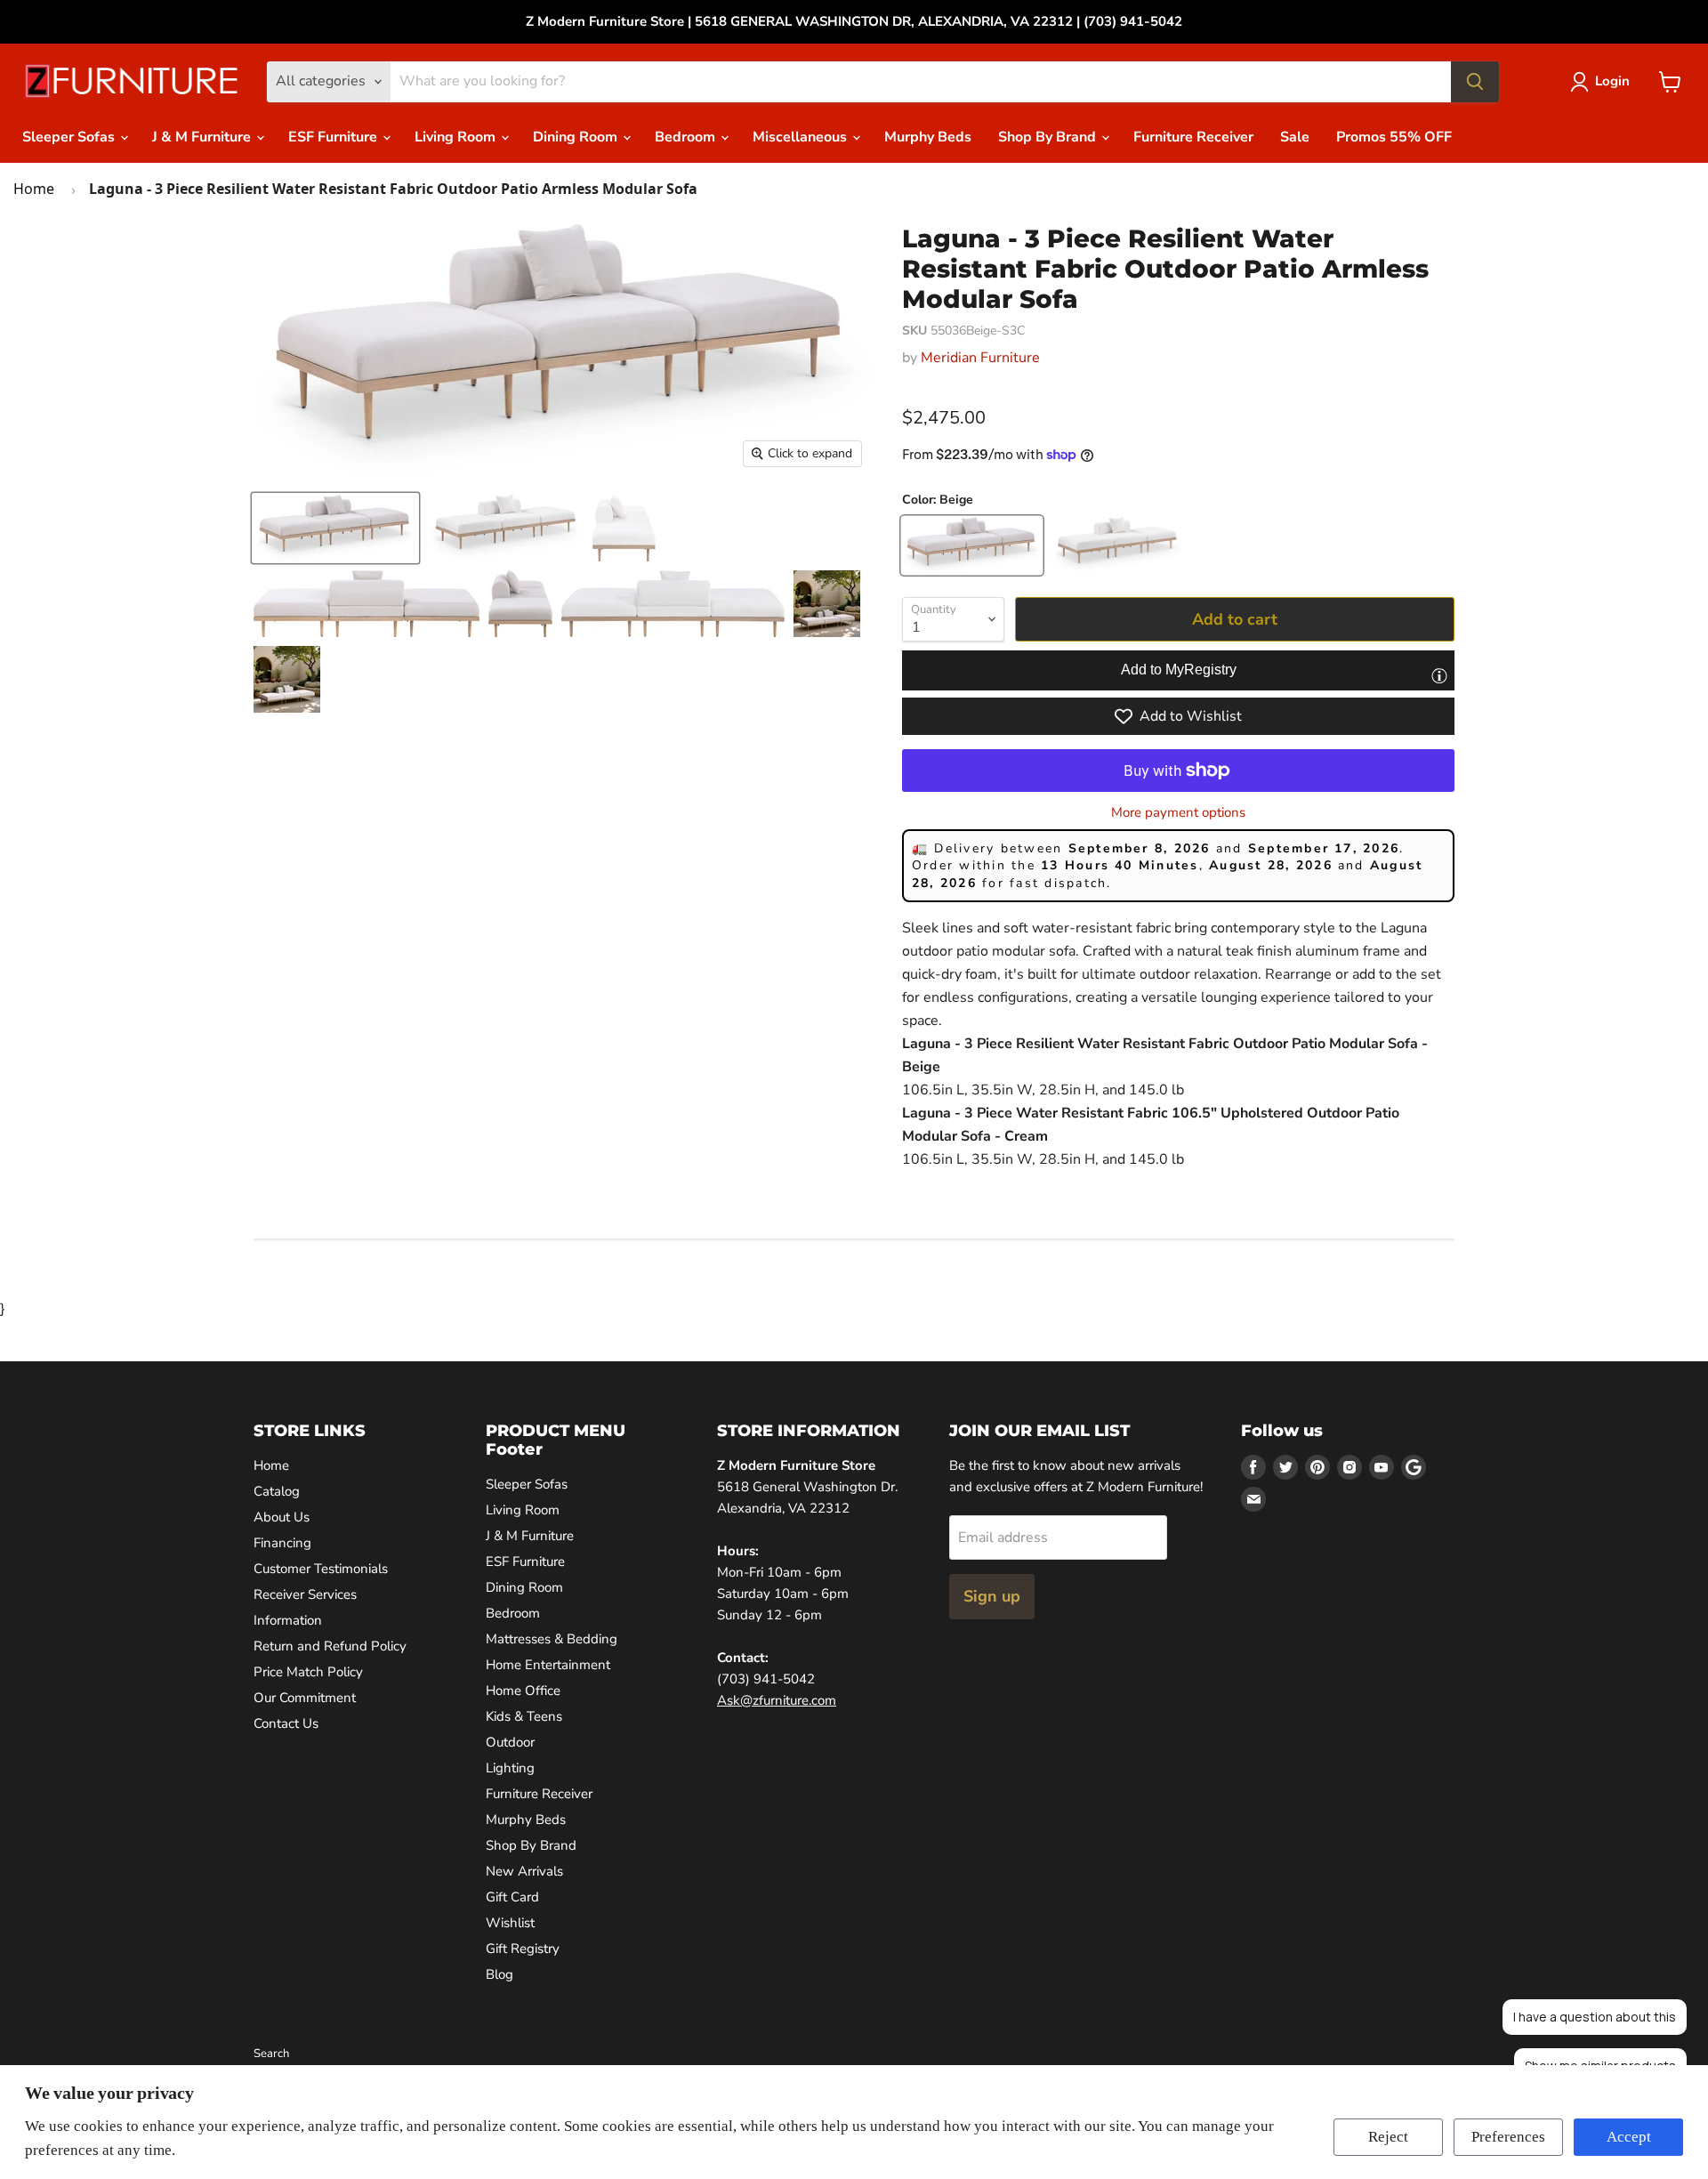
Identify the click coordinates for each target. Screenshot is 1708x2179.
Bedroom (687, 137)
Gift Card (512, 1897)
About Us (282, 1517)
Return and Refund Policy (330, 1646)
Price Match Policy (308, 1672)
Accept (1629, 2137)
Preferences (1508, 2137)
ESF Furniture (334, 137)
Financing (282, 1543)
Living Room (457, 137)
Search (271, 2054)
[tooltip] (1439, 675)
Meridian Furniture (980, 358)
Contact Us (286, 1723)
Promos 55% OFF (1394, 137)
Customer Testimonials (321, 1569)
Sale (1295, 137)
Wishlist (510, 1923)
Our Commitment (305, 1698)
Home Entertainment (548, 1665)
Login (1612, 81)
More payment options (1178, 813)
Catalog (277, 1491)
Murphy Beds (928, 137)
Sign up (992, 1596)
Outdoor (510, 1742)
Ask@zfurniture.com (777, 1700)
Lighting (510, 1768)
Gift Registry (523, 1949)
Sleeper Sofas (70, 137)
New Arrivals (524, 1871)
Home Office (523, 1691)
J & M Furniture (203, 137)
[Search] (1475, 82)
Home (34, 189)
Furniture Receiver (1193, 137)
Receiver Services (305, 1594)
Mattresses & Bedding (552, 1639)
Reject (1388, 2137)
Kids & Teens (524, 1716)
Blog (500, 1974)
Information (288, 1620)
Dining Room (577, 137)
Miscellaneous (802, 137)
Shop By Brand (1049, 137)
